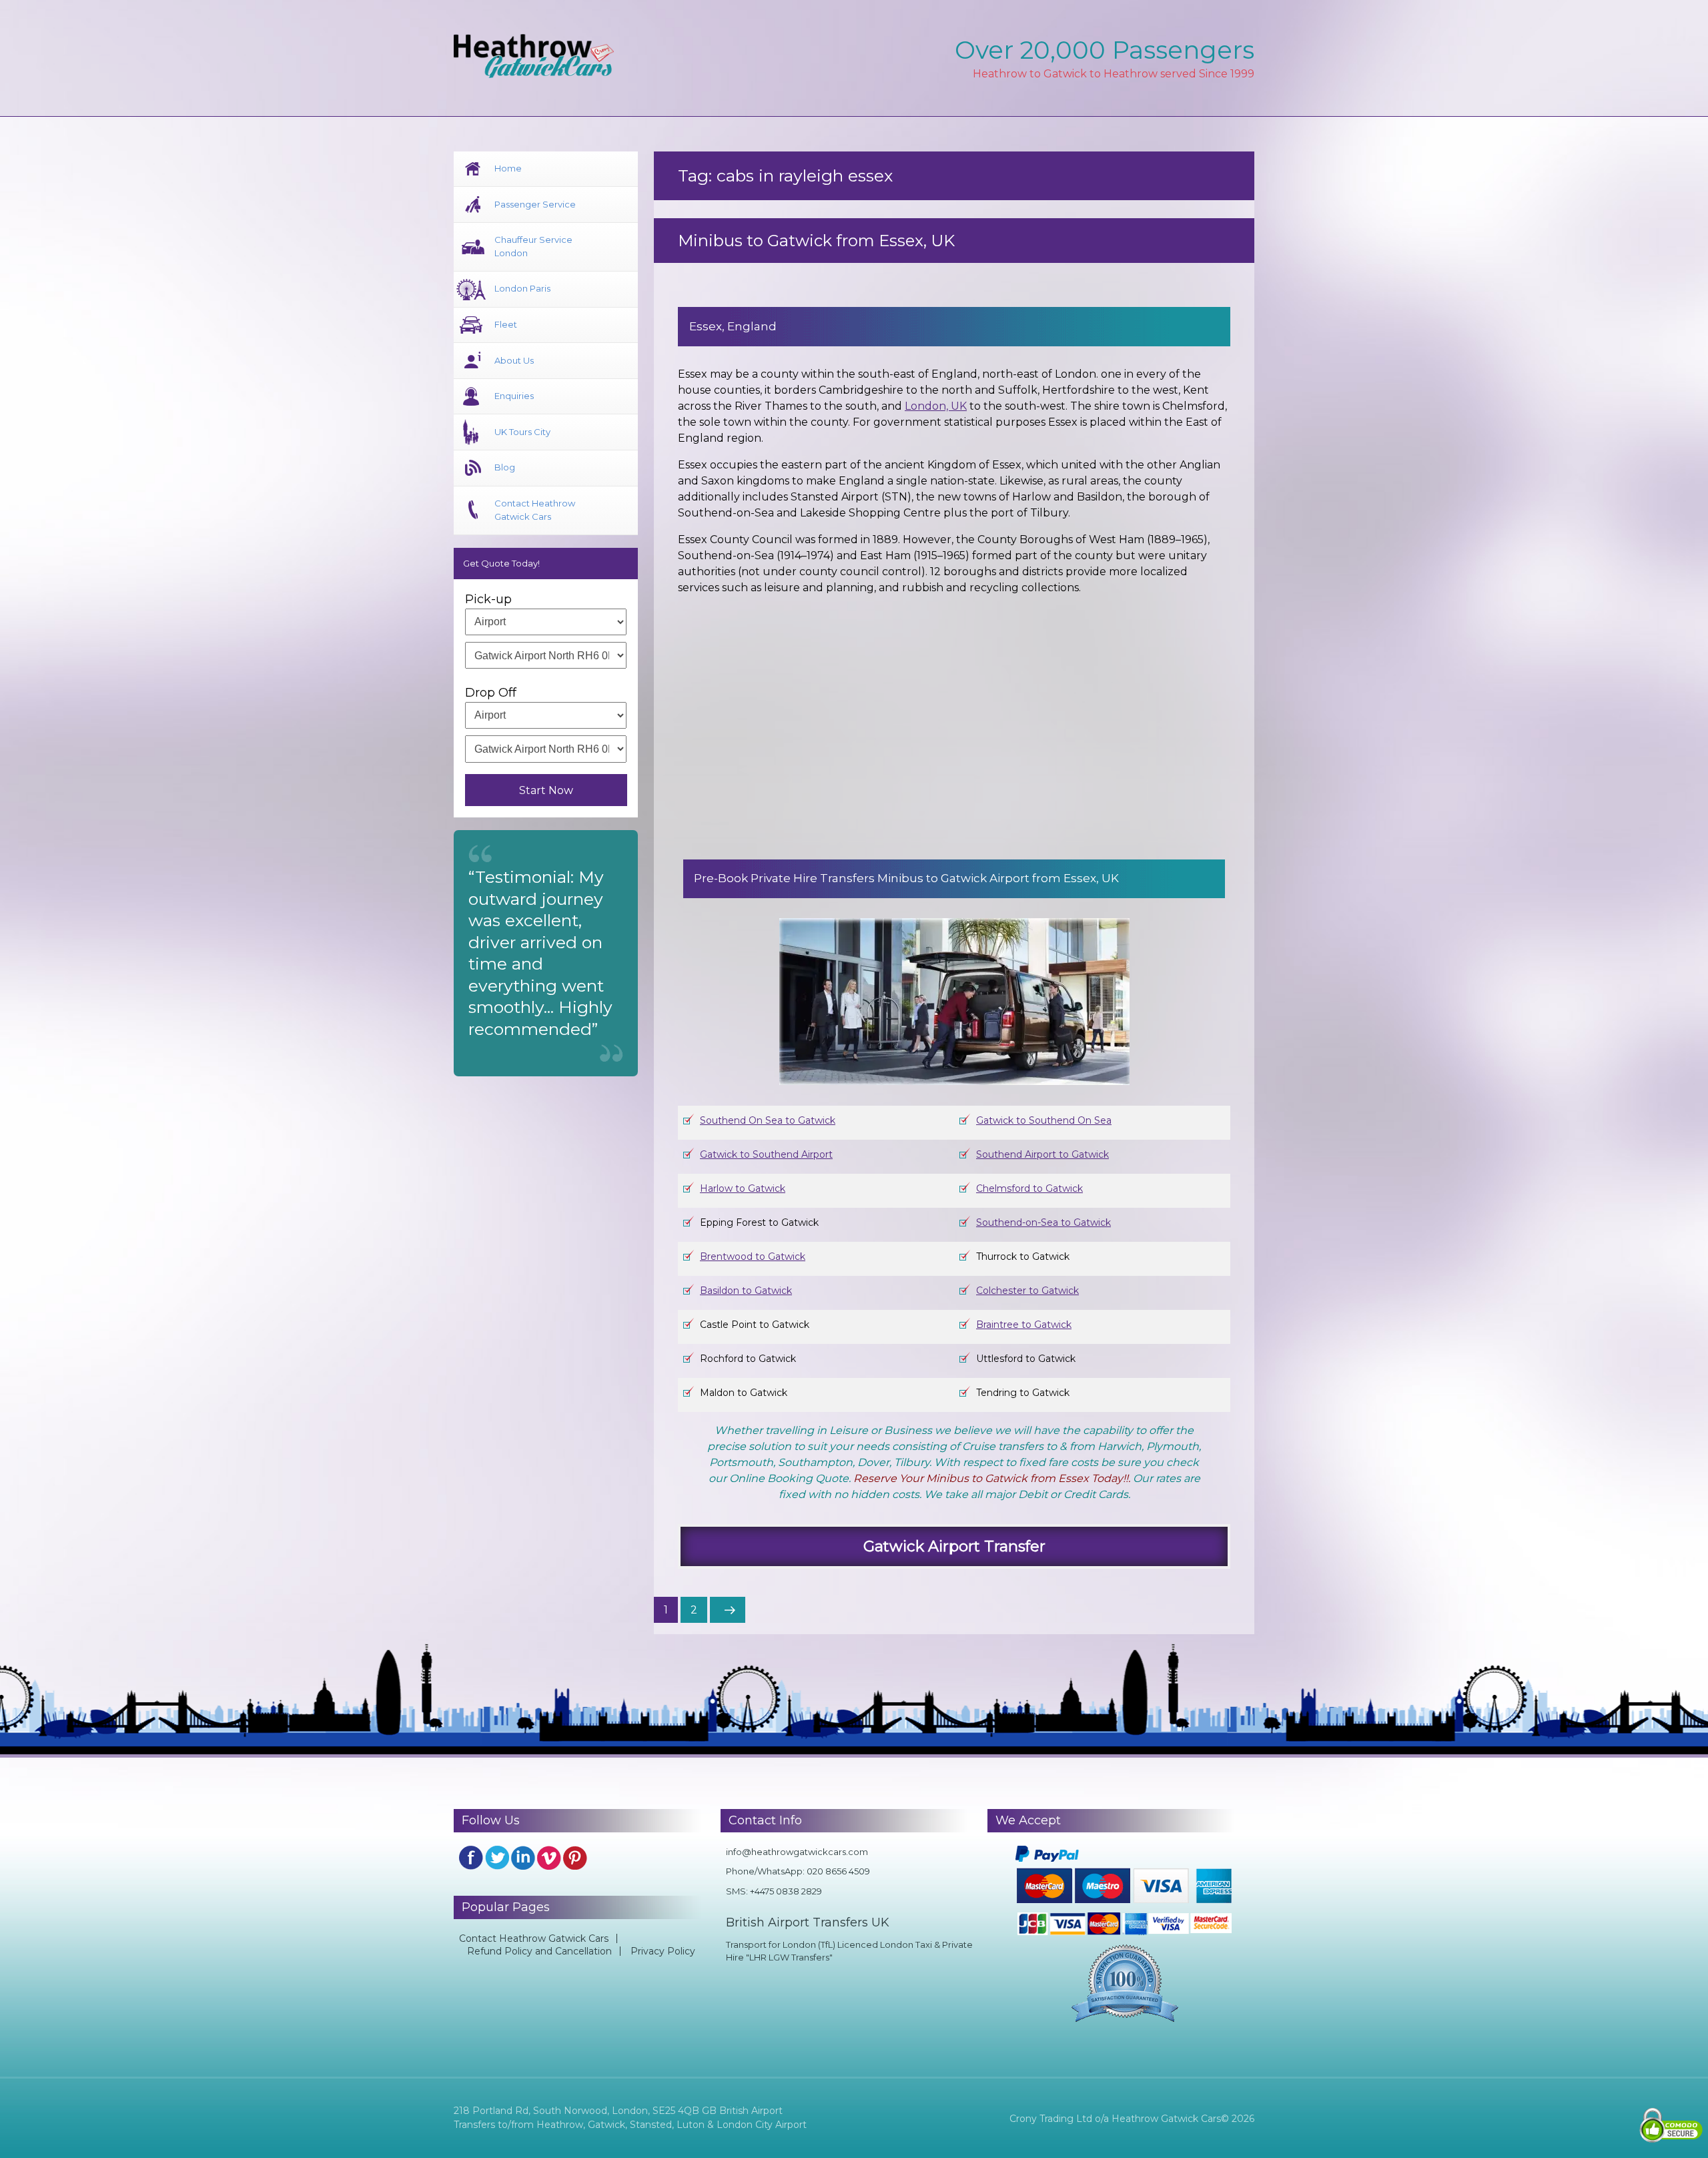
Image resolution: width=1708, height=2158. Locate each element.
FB (471, 1858)
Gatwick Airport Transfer (954, 1546)
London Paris (522, 288)
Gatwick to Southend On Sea (1044, 1120)
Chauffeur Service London (533, 246)
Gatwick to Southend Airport (766, 1154)
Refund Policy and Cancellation (539, 1951)
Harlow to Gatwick (743, 1188)
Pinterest (575, 1858)
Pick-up (488, 599)
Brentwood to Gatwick (753, 1256)
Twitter (497, 1858)
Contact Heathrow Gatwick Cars (535, 510)
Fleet (506, 324)
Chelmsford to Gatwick (1029, 1188)
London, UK (936, 406)
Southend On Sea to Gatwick (768, 1120)
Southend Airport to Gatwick (1042, 1154)
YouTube (549, 1858)
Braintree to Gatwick (1024, 1325)
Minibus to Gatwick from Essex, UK (816, 241)
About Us (514, 360)
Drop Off (491, 693)
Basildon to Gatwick (746, 1291)
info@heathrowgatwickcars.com (797, 1852)
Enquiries (514, 396)
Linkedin (523, 1858)
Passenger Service (535, 204)
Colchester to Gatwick (1027, 1291)
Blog (505, 467)
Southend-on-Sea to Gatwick (1043, 1222)
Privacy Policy (663, 1951)
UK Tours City (522, 432)
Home (508, 168)
